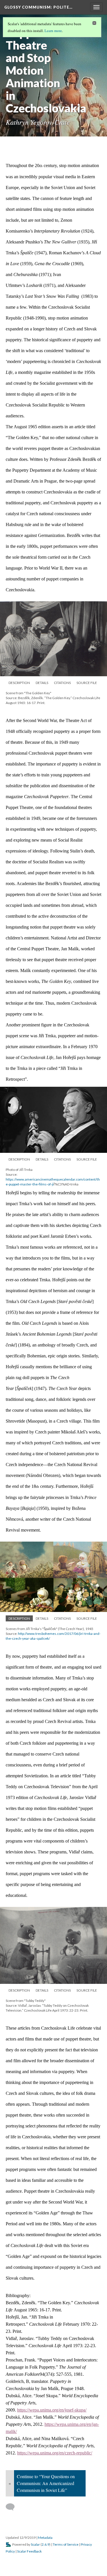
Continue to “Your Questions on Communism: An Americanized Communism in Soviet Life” (46, 2483)
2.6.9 (46, 2544)
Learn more (53, 31)
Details (42, 683)
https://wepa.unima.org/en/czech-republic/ (55, 2453)
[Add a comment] (13, 2507)
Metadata (45, 2538)
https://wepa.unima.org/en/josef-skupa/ (52, 2410)
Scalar (35, 2544)
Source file (87, 683)
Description (19, 683)
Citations (62, 683)
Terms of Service (66, 2544)
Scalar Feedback (29, 2551)
